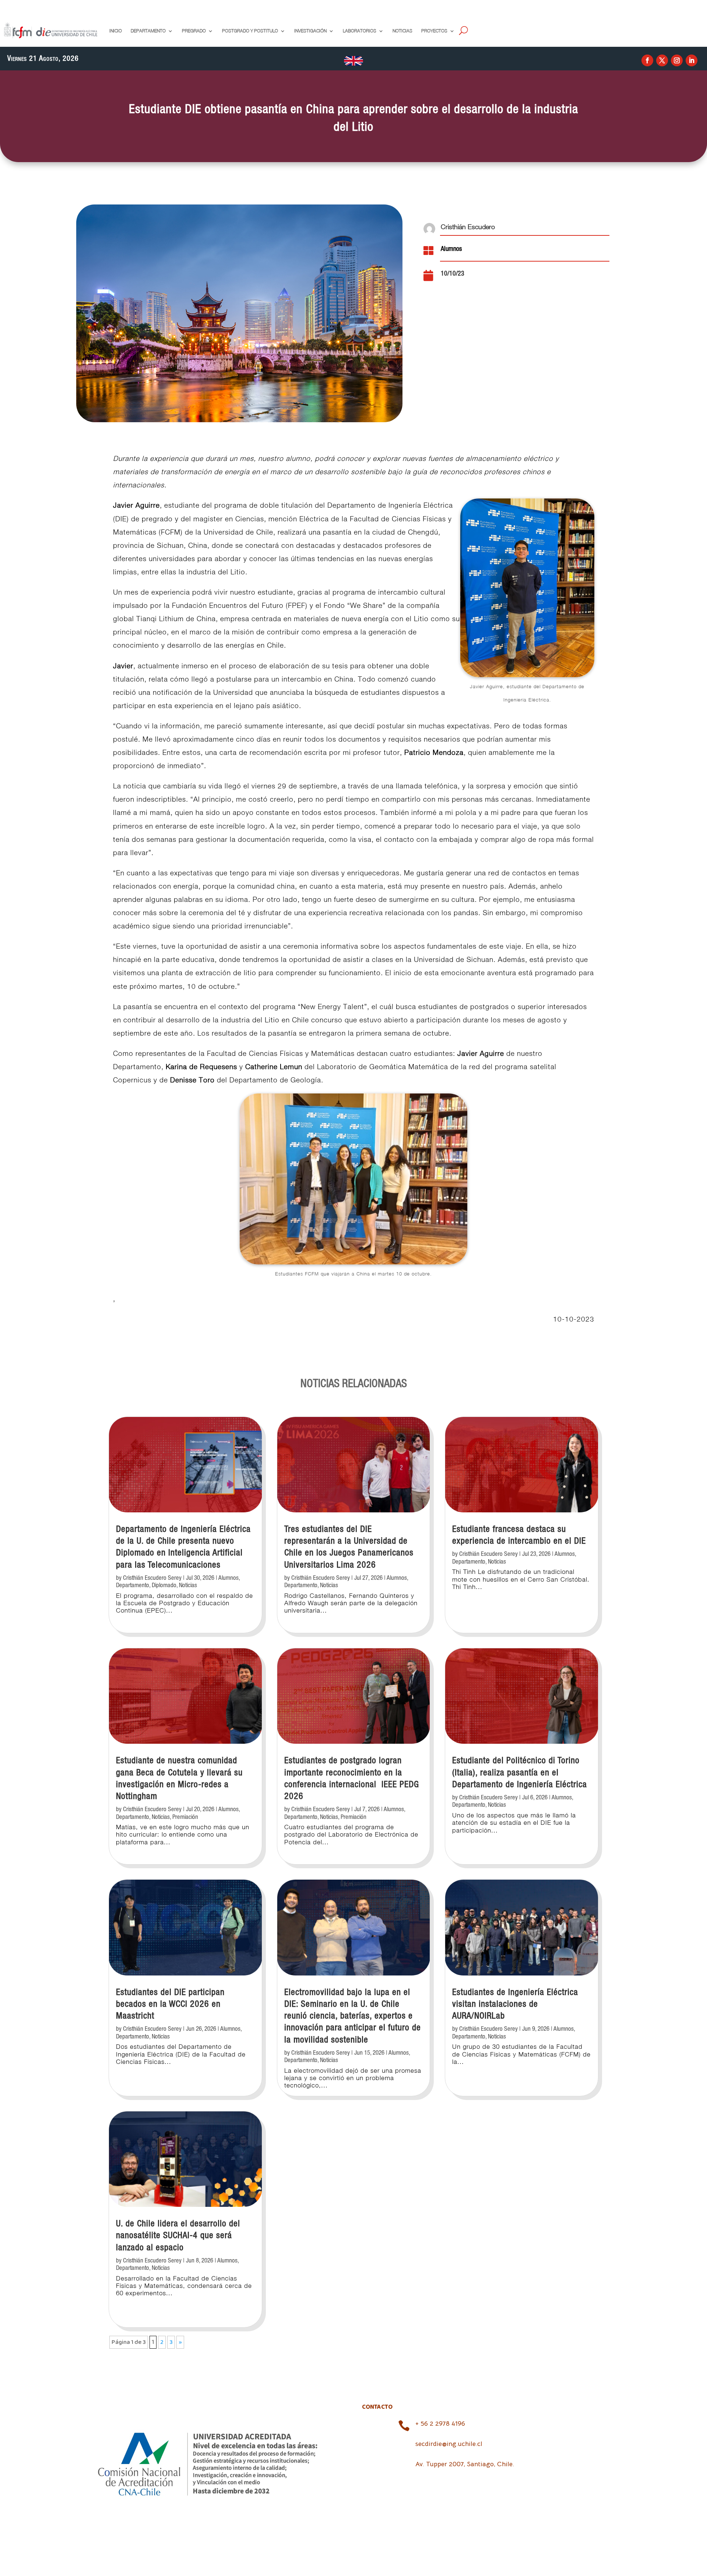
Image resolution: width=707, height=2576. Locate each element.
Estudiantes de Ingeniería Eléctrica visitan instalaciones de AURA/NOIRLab (515, 2004)
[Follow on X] (662, 60)
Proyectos (434, 31)
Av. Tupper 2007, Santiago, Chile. (465, 2464)
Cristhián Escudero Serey (152, 1578)
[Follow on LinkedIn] (692, 60)
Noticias (402, 31)
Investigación (310, 31)
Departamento (148, 31)
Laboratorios (360, 31)
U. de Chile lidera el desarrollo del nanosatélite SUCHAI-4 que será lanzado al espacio (178, 2236)
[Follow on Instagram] (677, 60)
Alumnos (451, 249)
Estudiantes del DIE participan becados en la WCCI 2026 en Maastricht (170, 2004)
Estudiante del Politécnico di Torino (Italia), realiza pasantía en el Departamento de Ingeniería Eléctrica (520, 1773)
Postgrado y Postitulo (250, 31)
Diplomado (164, 1585)
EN (353, 60)
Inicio (116, 31)
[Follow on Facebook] (647, 60)
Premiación (185, 1817)
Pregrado (194, 31)
